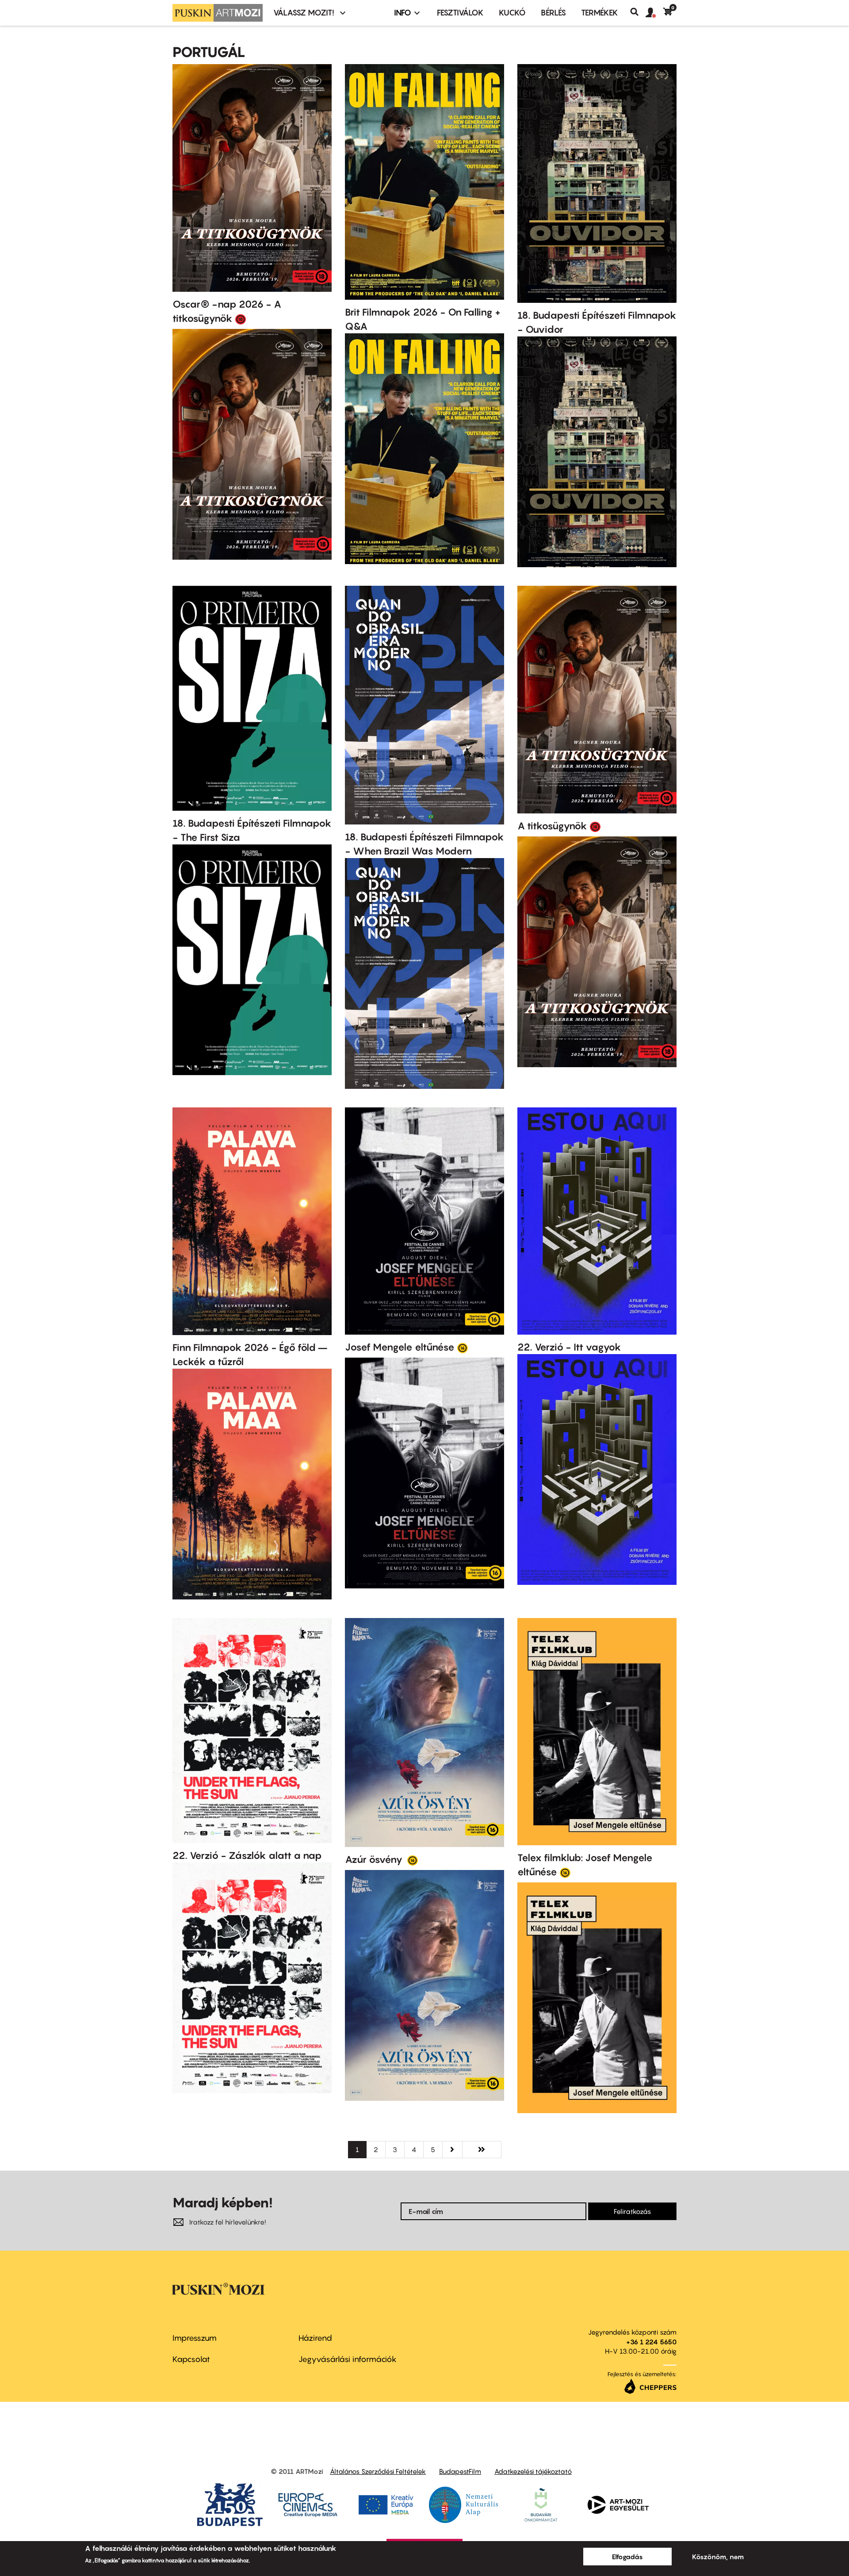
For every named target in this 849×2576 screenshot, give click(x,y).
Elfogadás (627, 2557)
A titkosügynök (552, 826)
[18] (241, 319)
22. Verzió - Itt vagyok (569, 1347)
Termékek (600, 13)
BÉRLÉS (553, 13)
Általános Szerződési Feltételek (378, 2471)
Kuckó (512, 13)
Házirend (315, 2338)
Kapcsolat (191, 2359)
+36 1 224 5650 (651, 2342)
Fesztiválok (460, 13)
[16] (463, 1347)
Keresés (638, 12)
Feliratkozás (632, 2211)
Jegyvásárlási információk (348, 2359)
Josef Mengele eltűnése (400, 1347)
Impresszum (195, 2338)
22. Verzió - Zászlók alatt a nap (247, 1855)
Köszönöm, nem (718, 2557)
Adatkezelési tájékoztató (533, 2471)
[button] (654, 13)
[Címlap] (218, 13)
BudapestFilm (460, 2471)
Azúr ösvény (375, 1859)
